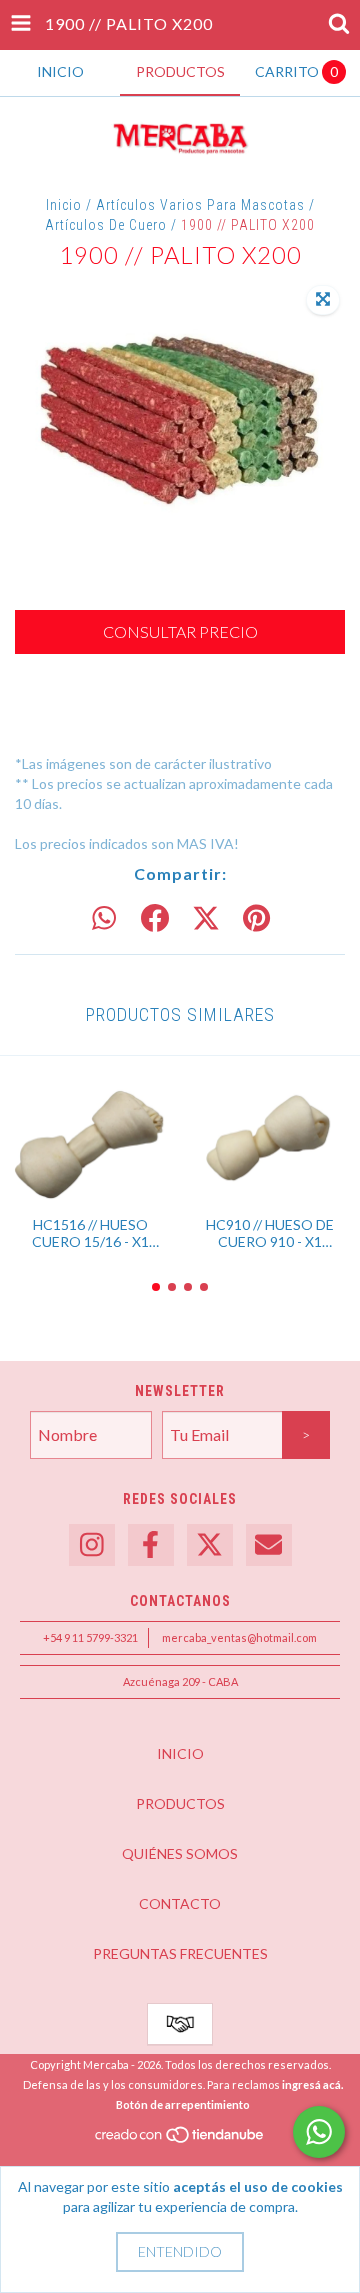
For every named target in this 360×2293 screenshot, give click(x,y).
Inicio (64, 205)
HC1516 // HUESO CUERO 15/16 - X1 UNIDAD (90, 1233)
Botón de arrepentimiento (183, 2104)
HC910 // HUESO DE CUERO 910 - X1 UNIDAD (270, 1233)
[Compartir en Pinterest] (256, 919)
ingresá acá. (312, 2084)
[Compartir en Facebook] (155, 919)
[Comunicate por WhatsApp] (319, 2132)
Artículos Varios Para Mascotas (200, 205)
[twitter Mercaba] (210, 1545)
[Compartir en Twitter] (206, 919)
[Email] (269, 1545)
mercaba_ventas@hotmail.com (239, 1637)
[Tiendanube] (180, 2140)
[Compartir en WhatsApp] (104, 919)
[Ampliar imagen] (323, 300)
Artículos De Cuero (106, 225)
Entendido (180, 2251)
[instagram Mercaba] (92, 1545)
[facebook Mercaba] (151, 1545)
